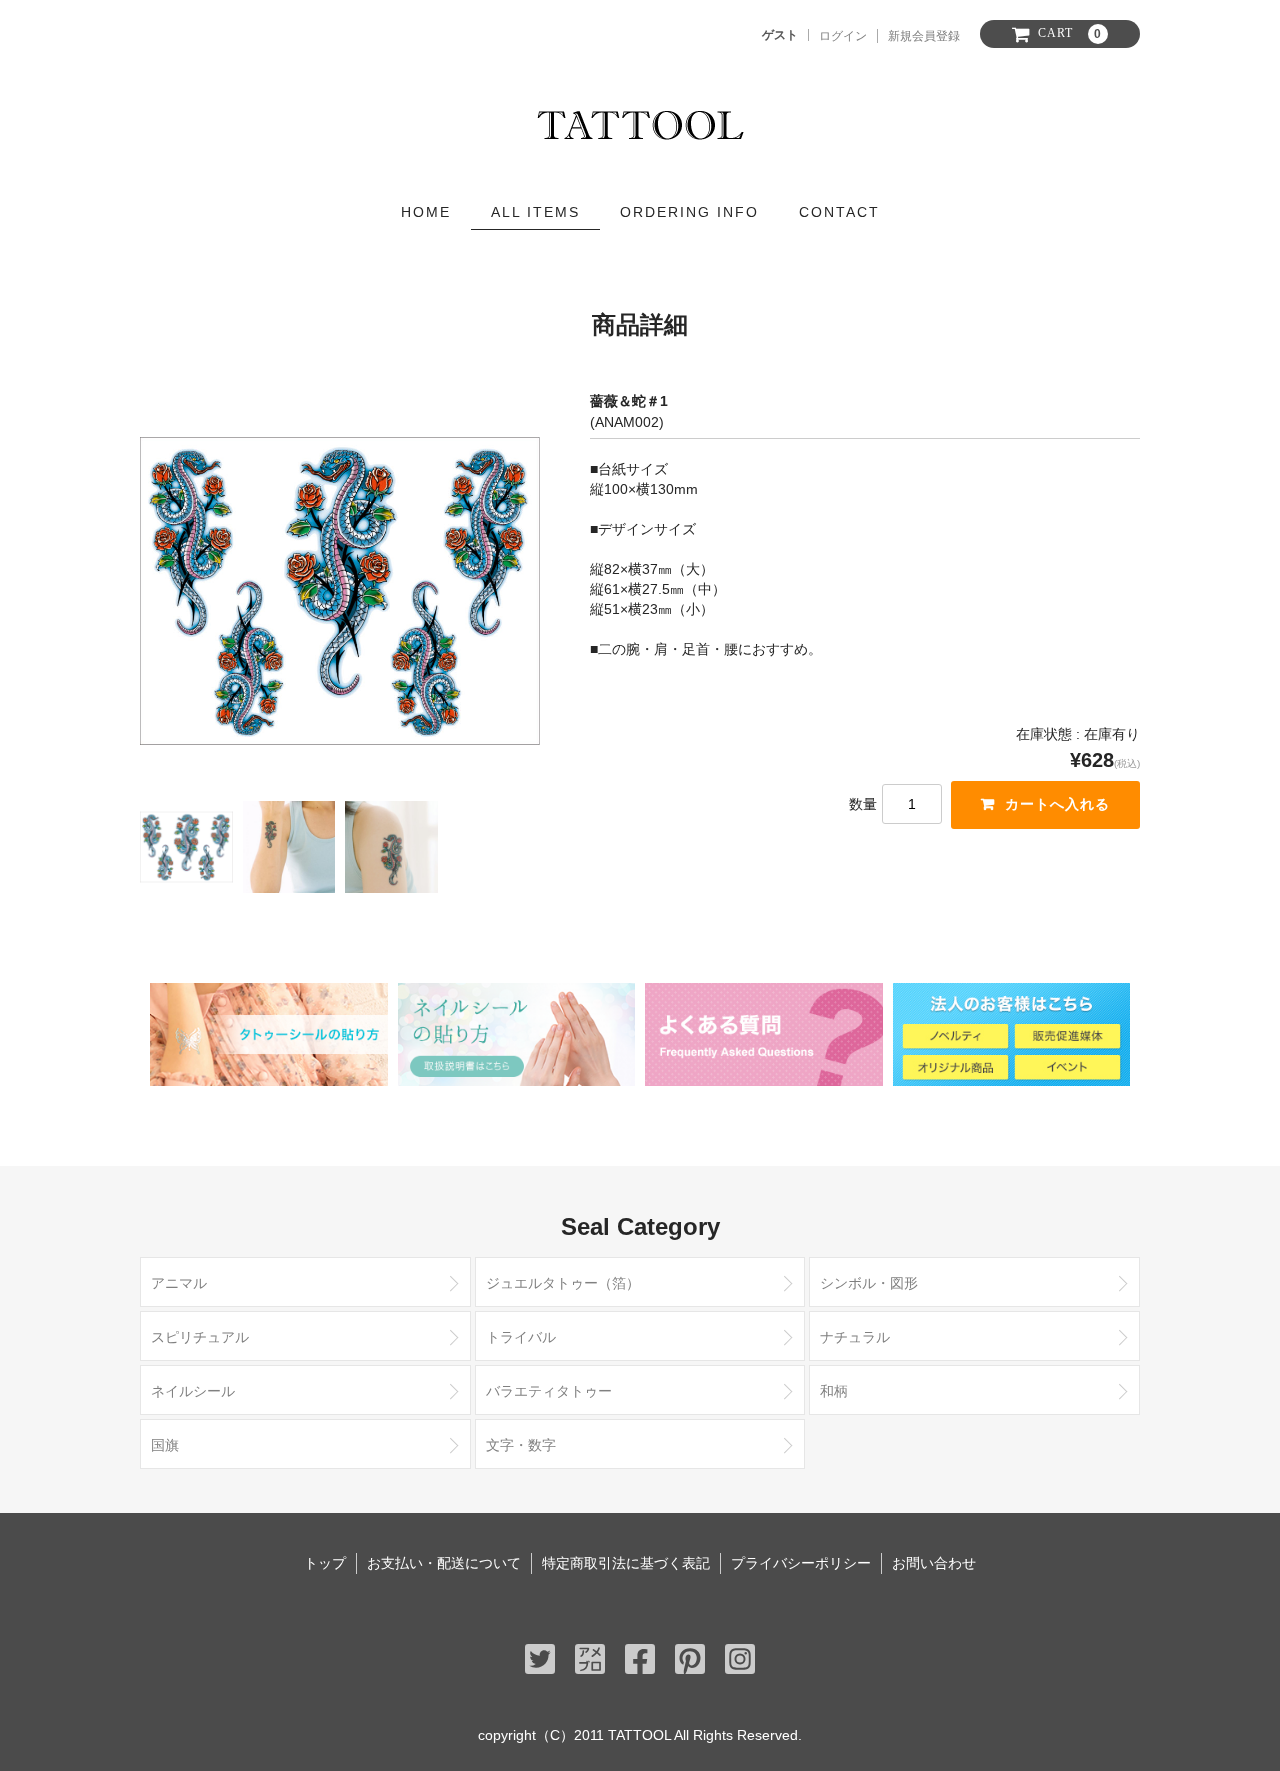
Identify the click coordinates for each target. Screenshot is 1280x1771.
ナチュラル (855, 1337)
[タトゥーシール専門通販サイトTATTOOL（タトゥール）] (640, 120)
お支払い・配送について (444, 1563)
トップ (325, 1563)
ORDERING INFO (689, 212)
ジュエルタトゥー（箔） (563, 1283)
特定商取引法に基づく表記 (626, 1563)
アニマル (179, 1283)
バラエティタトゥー (549, 1391)
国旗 (165, 1445)
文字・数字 (521, 1445)
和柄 (834, 1391)
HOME (426, 212)
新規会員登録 (924, 36)
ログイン (843, 36)
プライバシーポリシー (801, 1563)
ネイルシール (193, 1391)
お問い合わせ (934, 1563)
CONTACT (839, 212)
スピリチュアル (200, 1337)
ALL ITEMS (535, 212)
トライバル (521, 1337)
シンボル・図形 (869, 1283)
